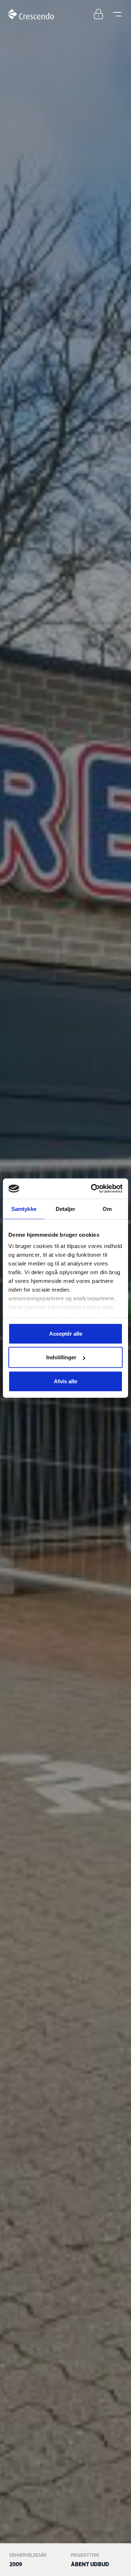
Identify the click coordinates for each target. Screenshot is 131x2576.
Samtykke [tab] (24, 1209)
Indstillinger (61, 1357)
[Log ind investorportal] (98, 14)
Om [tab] (107, 1209)
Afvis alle (65, 1381)
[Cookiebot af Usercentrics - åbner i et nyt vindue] (92, 1189)
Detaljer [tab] (66, 1209)
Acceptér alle (66, 1333)
